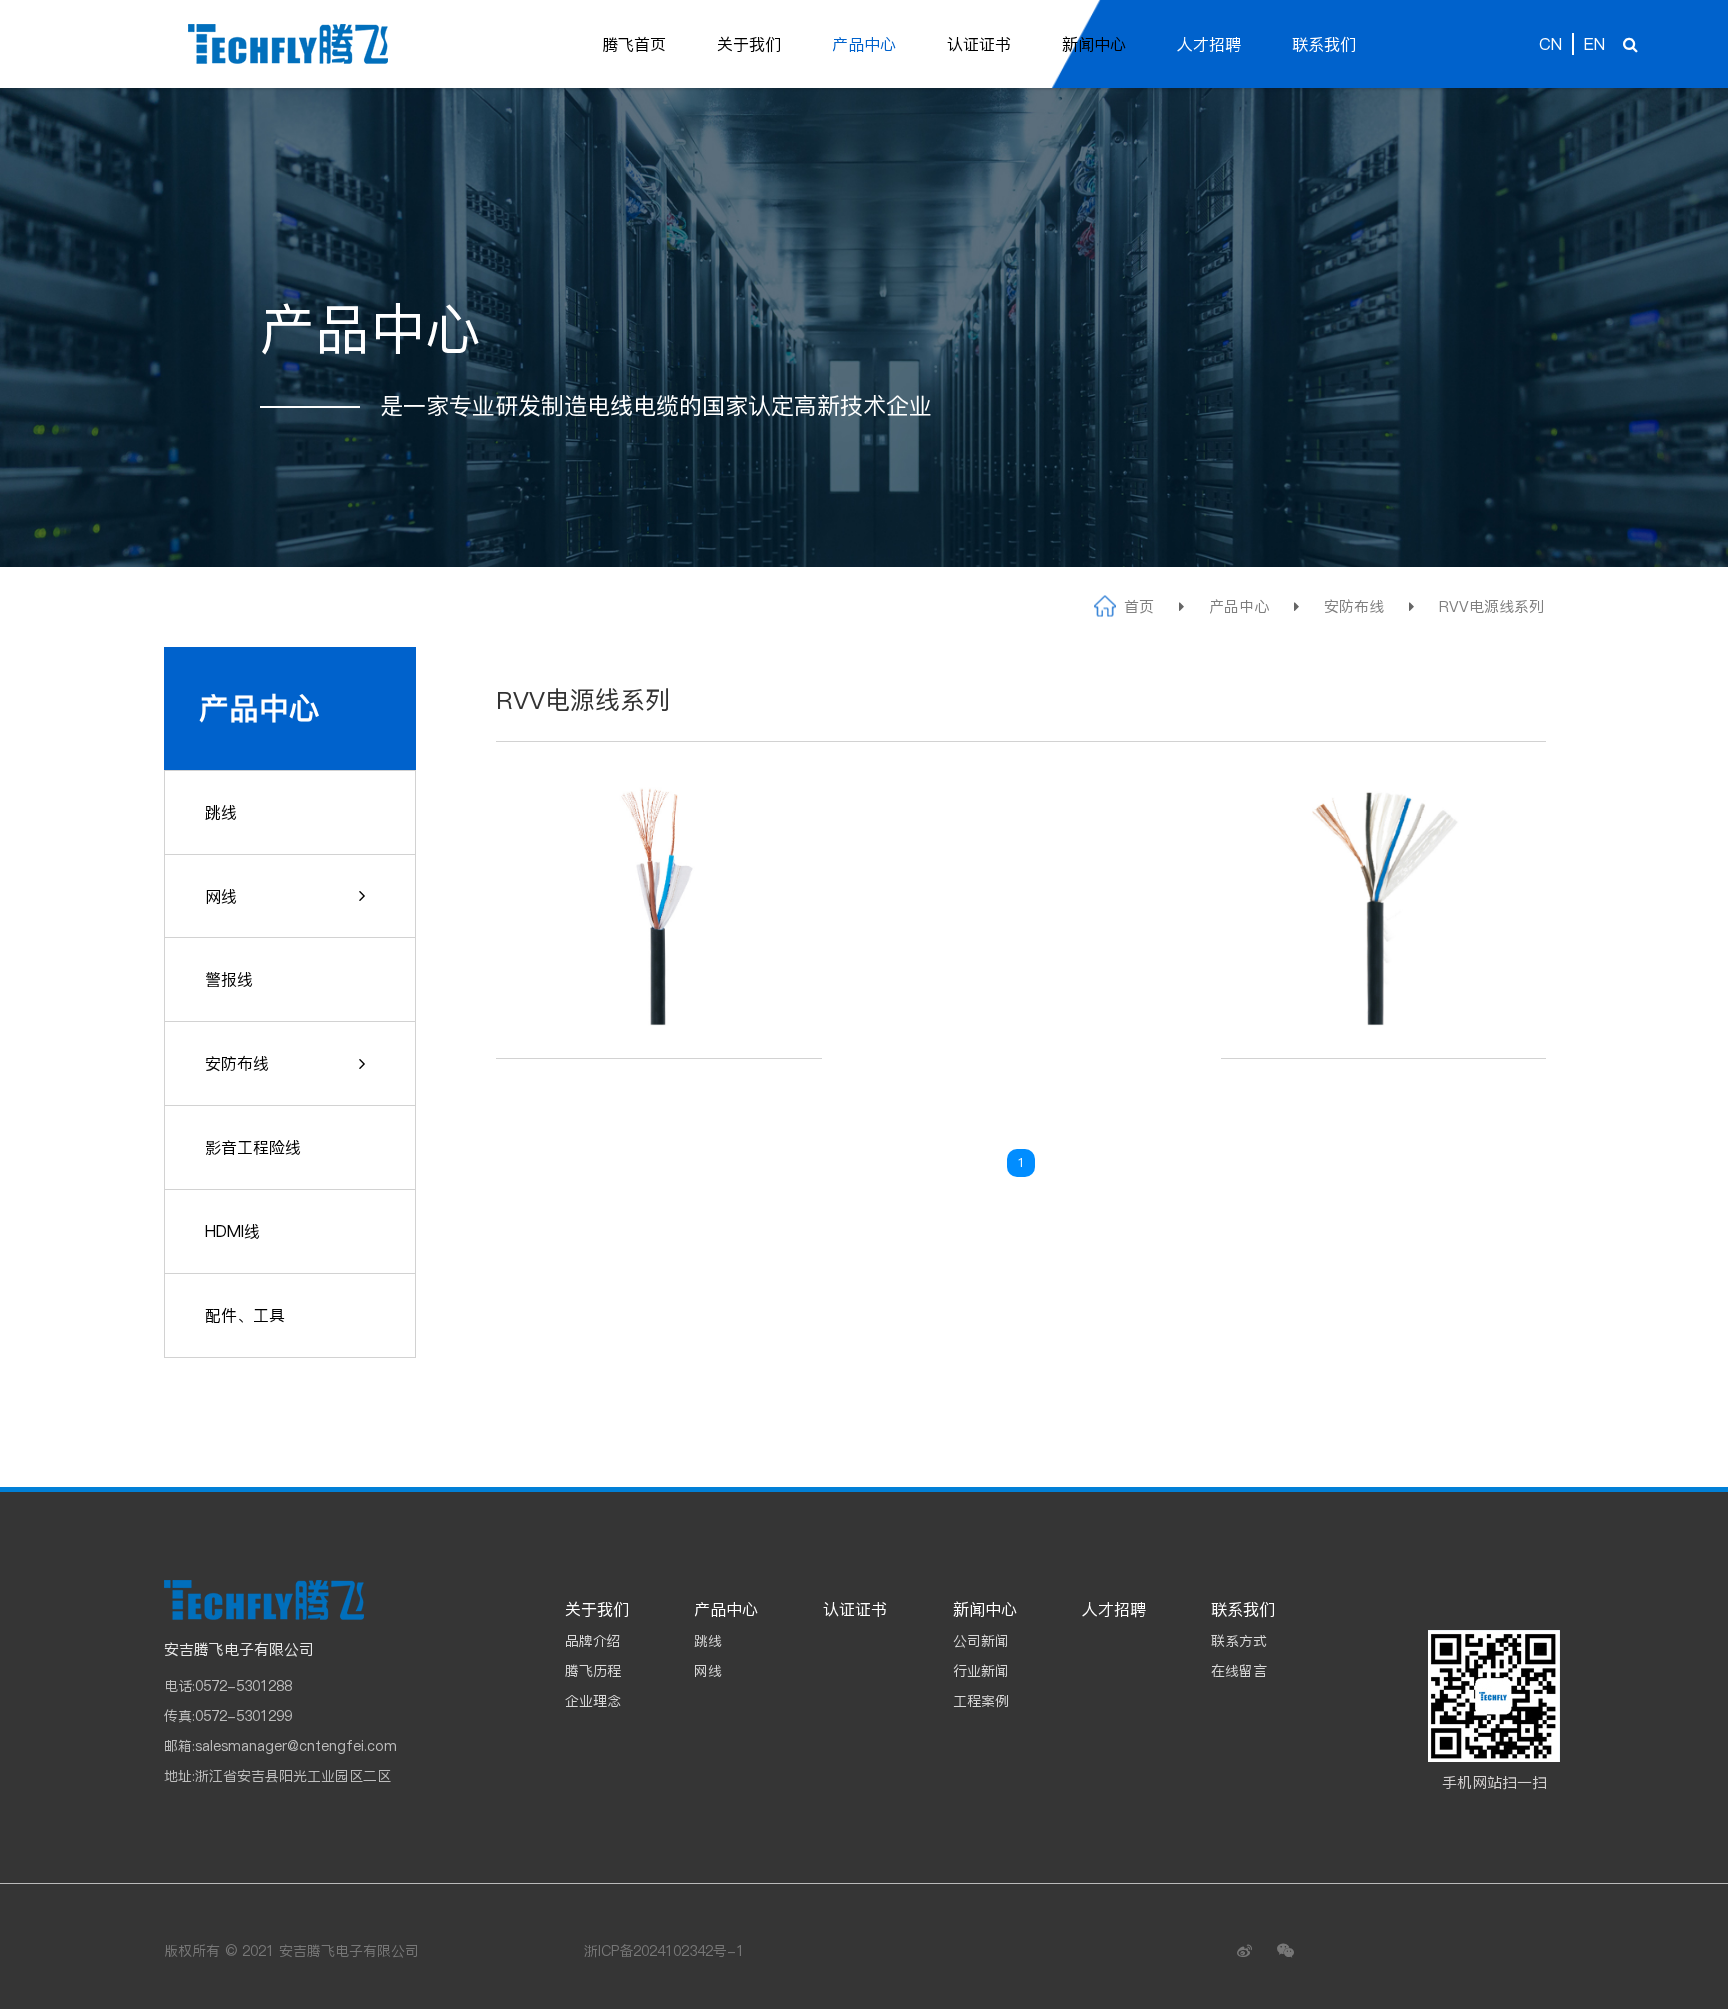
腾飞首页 (634, 44)
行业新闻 (981, 1671)
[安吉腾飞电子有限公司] (288, 44)
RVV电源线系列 (1491, 606)
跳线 (221, 812)
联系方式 (1239, 1641)
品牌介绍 (593, 1641)
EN (1594, 44)
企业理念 (593, 1701)
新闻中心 (1094, 44)
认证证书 (979, 44)
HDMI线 (232, 1231)
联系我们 (1324, 44)
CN (1550, 44)
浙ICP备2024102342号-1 (664, 1951)
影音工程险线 (253, 1147)
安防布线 (1354, 606)
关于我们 (749, 44)
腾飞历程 (593, 1671)
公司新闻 (981, 1641)
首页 (1139, 606)
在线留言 (1239, 1671)
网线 (221, 896)
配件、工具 (245, 1315)
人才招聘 (1209, 44)
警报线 (229, 979)
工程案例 (981, 1701)
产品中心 (864, 44)
